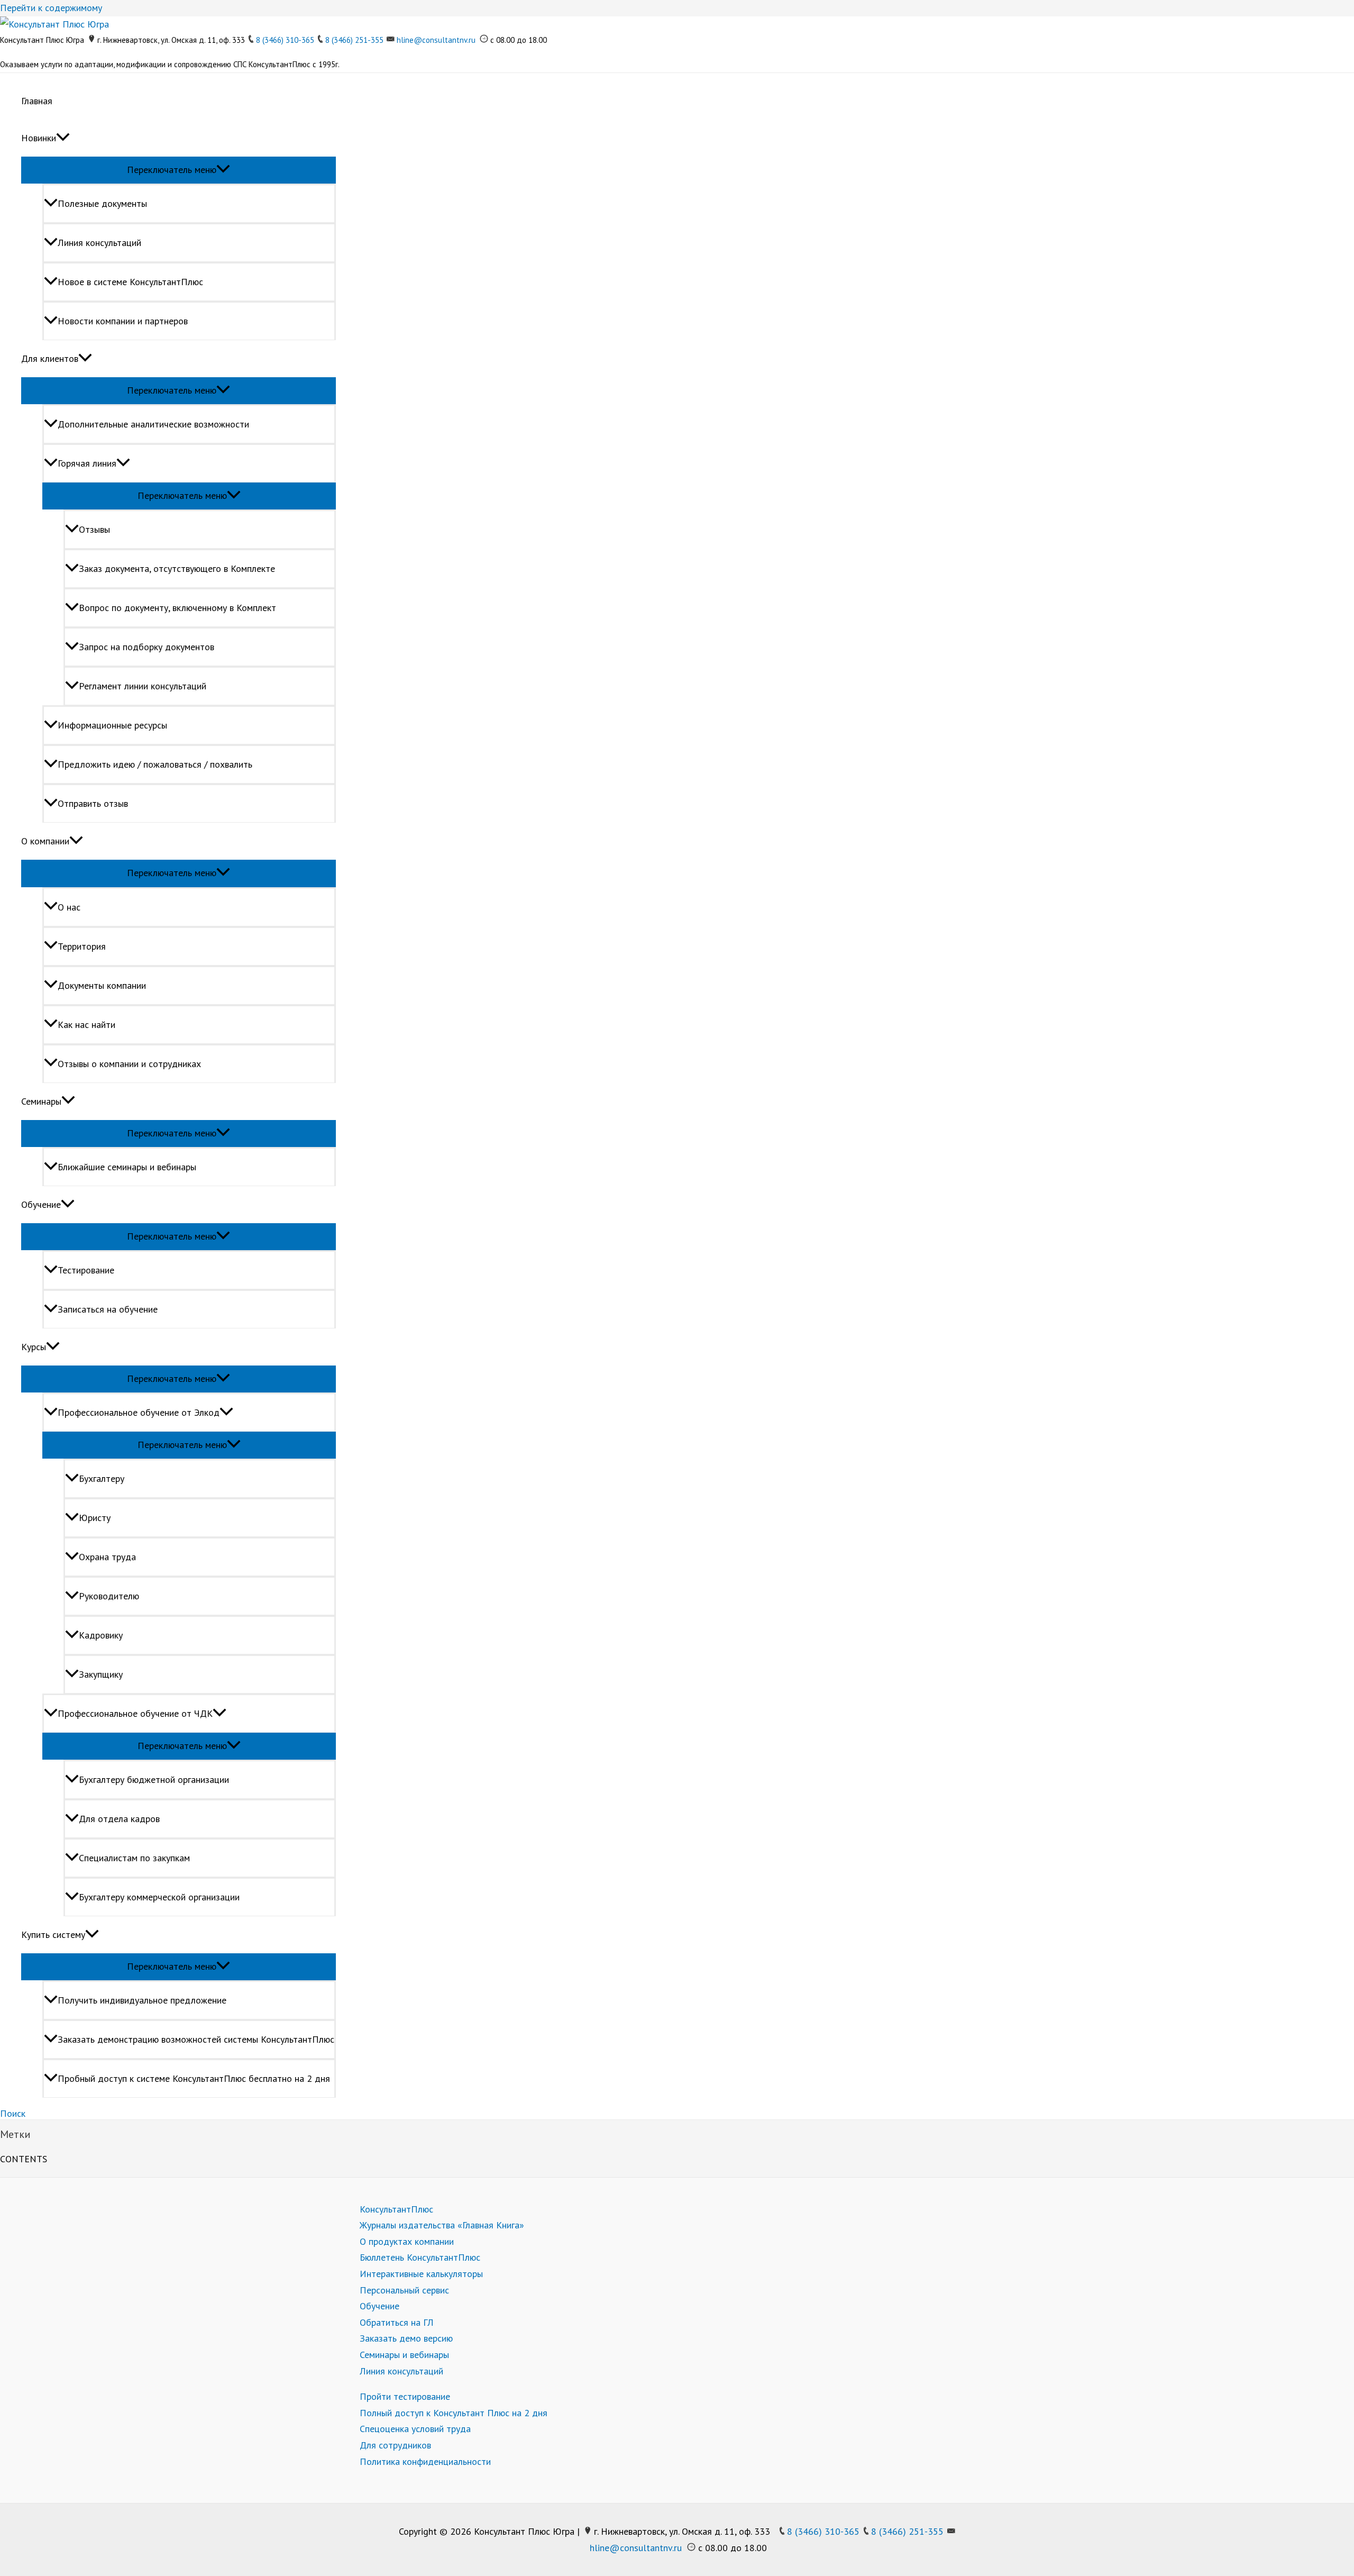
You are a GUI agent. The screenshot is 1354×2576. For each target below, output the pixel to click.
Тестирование (86, 1270)
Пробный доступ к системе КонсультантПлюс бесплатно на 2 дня (194, 2078)
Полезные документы (102, 203)
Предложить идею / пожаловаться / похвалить (155, 764)
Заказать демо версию (406, 2338)
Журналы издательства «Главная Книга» (442, 2225)
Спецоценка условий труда (415, 2429)
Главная (37, 101)
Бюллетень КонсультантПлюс (420, 2257)
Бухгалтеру (102, 1478)
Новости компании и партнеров (123, 321)
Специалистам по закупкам (134, 1858)
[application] (63, 138)
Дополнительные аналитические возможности (153, 424)
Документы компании (102, 985)
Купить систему (53, 1935)
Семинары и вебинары (404, 2355)
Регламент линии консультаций (143, 686)
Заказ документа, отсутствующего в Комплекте (177, 568)
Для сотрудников (395, 2445)
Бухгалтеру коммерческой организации (159, 1897)
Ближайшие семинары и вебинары (127, 1167)
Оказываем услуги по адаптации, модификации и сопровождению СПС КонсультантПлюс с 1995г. (170, 64)
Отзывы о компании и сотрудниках (129, 1064)
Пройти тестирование (405, 2396)
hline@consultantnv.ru (436, 40)
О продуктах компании (407, 2241)
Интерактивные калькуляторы (421, 2274)
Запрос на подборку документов (147, 647)
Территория (82, 946)
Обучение (41, 1204)
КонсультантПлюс (396, 2209)
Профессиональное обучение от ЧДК (135, 1713)
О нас (69, 907)
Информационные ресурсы (112, 725)
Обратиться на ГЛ (397, 2322)
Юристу (95, 1518)
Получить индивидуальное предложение (142, 2000)
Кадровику (101, 1635)
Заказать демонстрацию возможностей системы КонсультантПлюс (196, 2039)
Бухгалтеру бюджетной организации (154, 1779)
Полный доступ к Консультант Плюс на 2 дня (454, 2413)
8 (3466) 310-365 (285, 40)
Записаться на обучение (108, 1309)
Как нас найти (86, 1025)
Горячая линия (87, 463)
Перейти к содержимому (51, 8)
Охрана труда (107, 1557)
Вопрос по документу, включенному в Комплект (177, 608)
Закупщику (101, 1674)
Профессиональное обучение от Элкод (139, 1412)
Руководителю (109, 1596)
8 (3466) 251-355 (354, 40)
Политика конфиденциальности (425, 2461)
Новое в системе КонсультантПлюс (130, 282)
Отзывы (94, 529)
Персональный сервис (404, 2290)
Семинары (41, 1101)
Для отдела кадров (119, 1819)
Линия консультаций (99, 243)
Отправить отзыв (93, 803)
